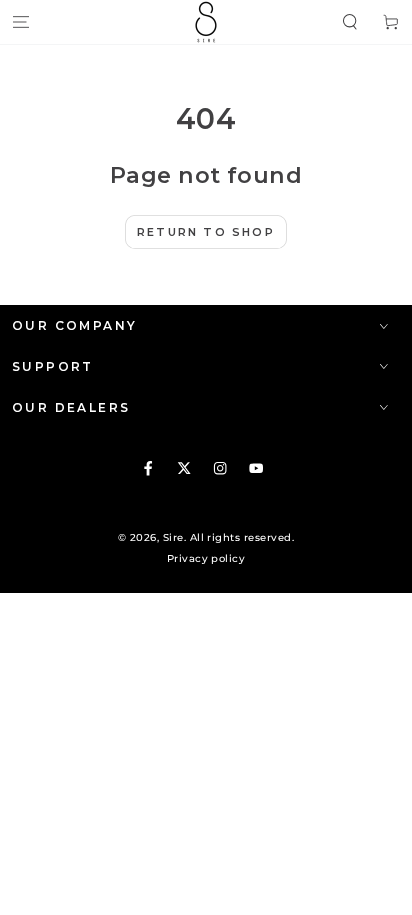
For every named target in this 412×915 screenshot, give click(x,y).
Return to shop (206, 232)
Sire (173, 537)
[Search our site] (350, 21)
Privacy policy (206, 558)
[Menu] (21, 21)
